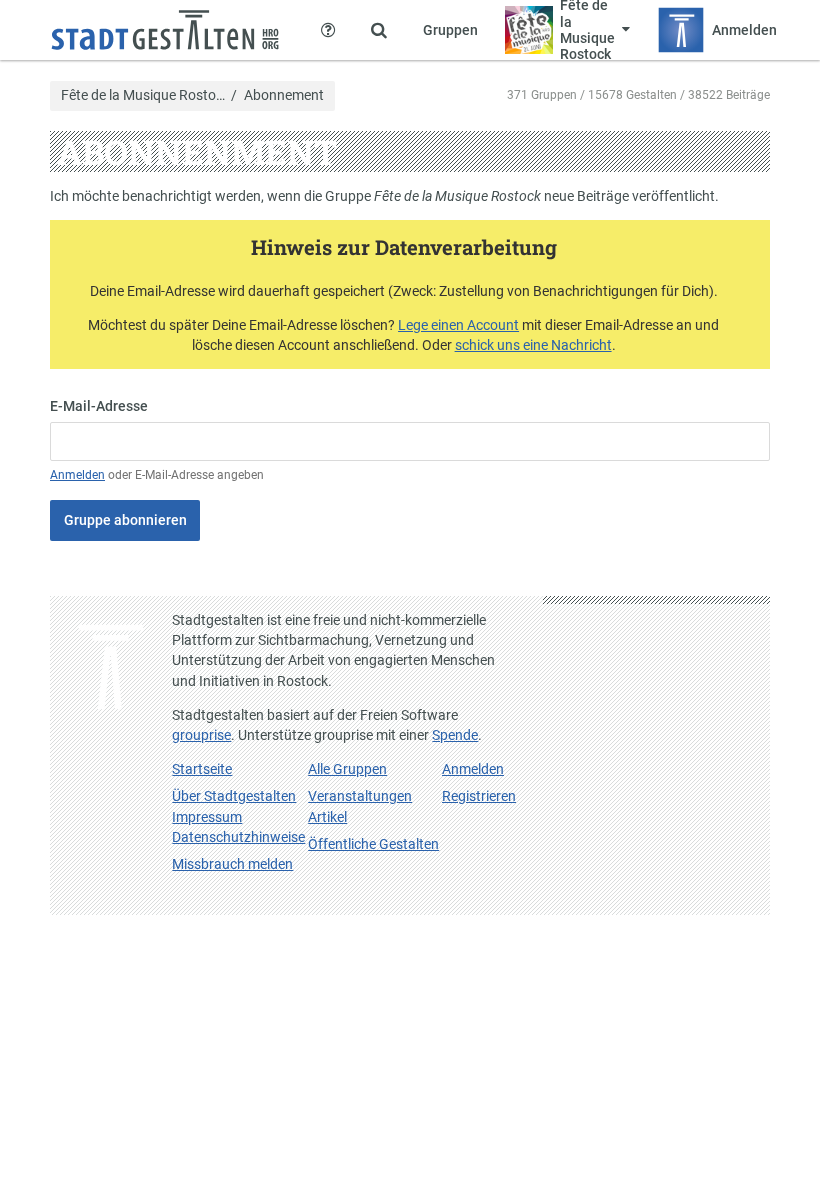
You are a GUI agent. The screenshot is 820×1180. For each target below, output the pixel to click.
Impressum (207, 817)
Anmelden (77, 475)
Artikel (327, 817)
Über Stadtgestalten (234, 796)
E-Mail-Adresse (99, 406)
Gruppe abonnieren (125, 520)
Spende (455, 735)
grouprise (201, 735)
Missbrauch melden (232, 864)
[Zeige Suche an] (379, 30)
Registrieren (479, 796)
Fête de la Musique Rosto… (143, 96)
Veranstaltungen (360, 796)
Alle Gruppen (347, 769)
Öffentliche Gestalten (373, 844)
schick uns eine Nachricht (533, 345)
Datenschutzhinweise (238, 837)
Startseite (202, 769)
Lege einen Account (458, 325)
